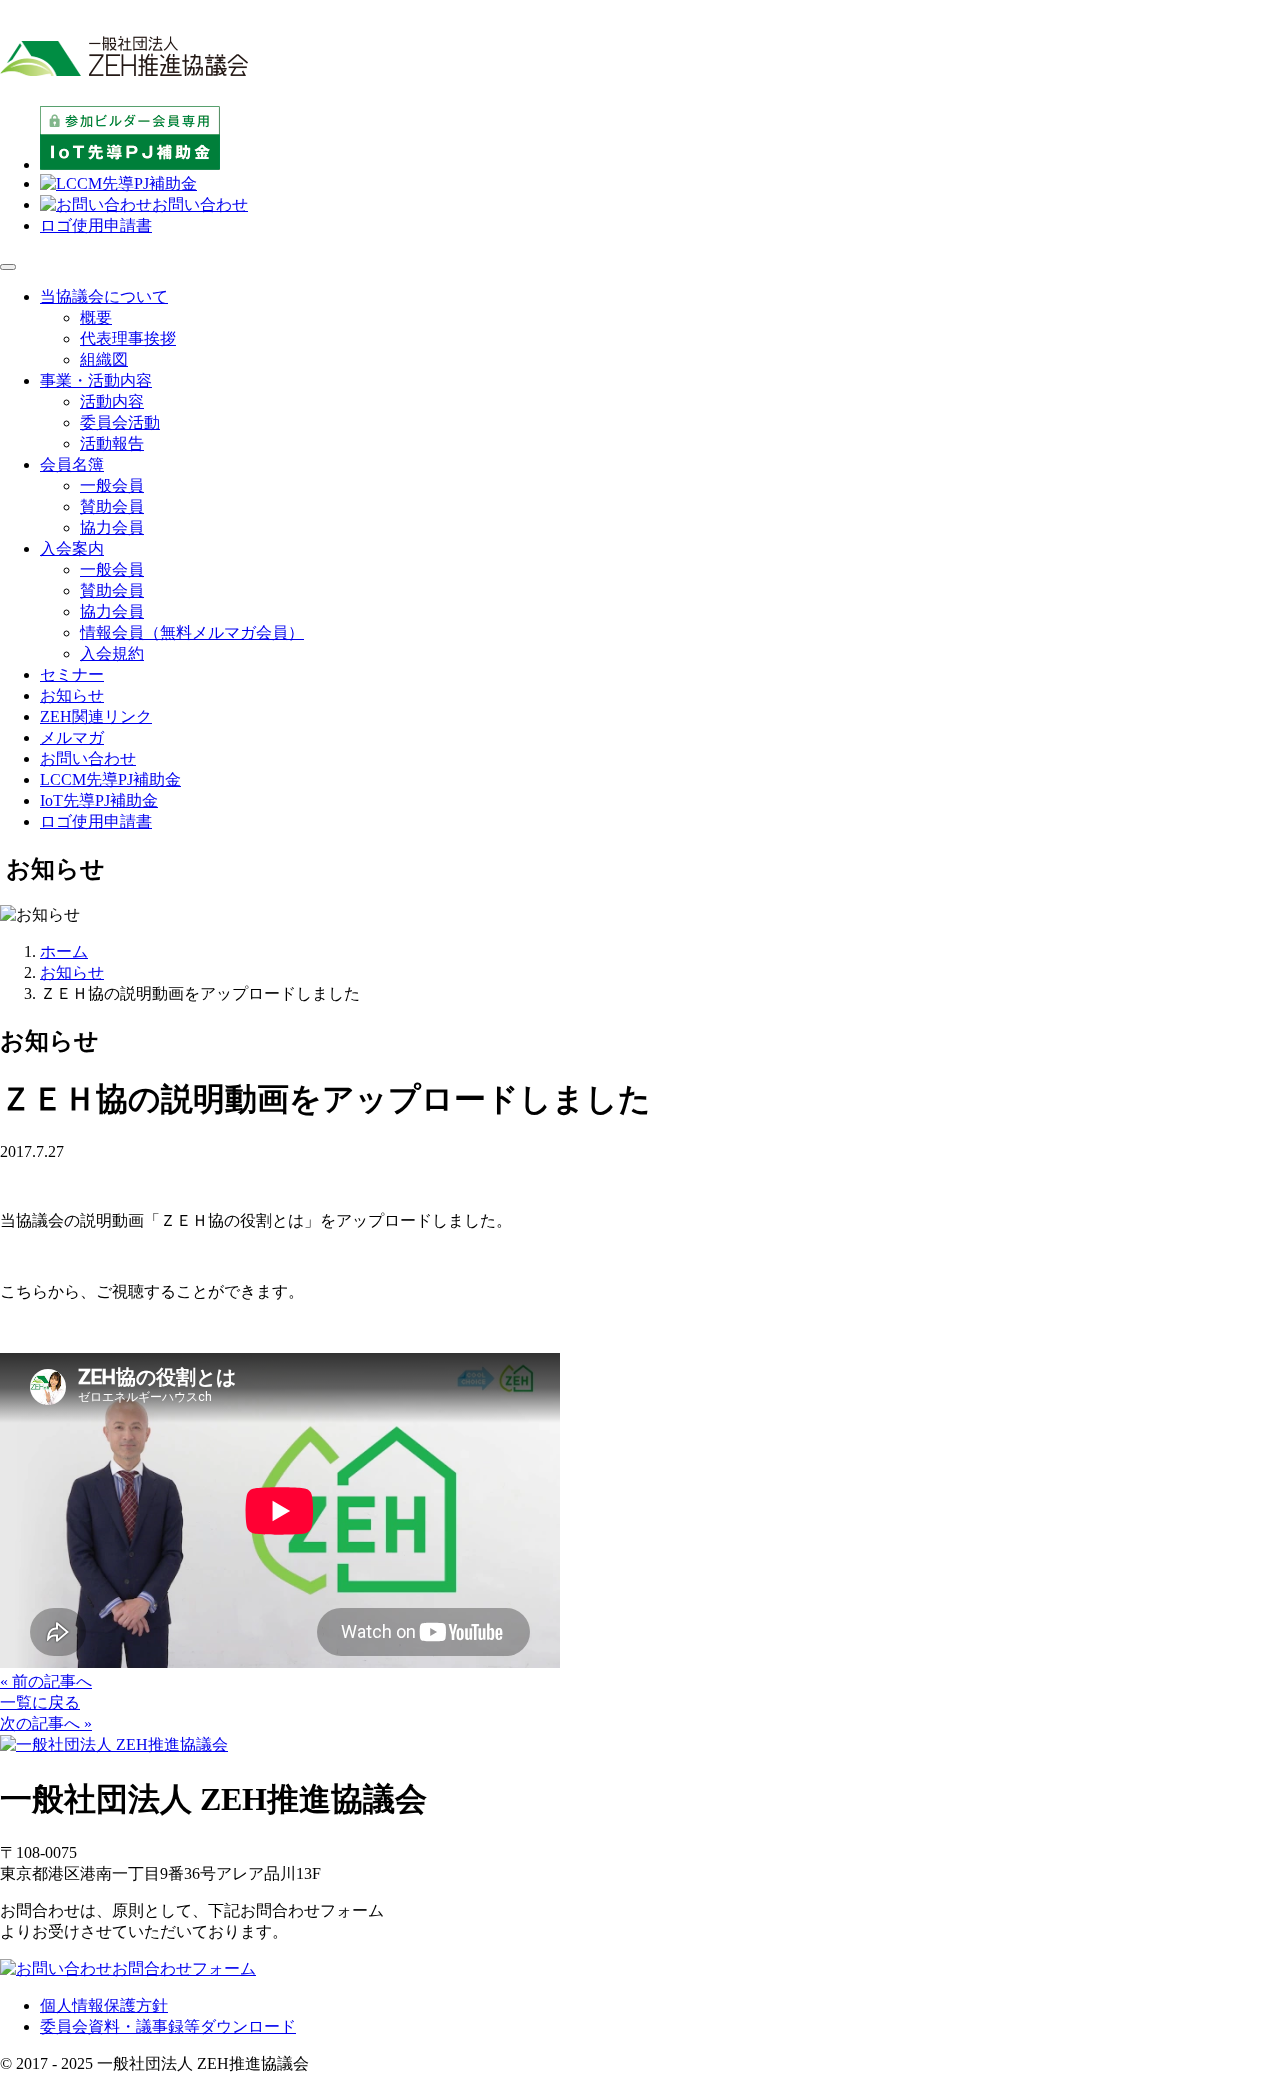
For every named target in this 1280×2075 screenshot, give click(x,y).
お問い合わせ (200, 204)
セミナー (72, 674)
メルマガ (72, 737)
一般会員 (112, 485)
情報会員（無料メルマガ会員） (192, 632)
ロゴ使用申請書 (96, 225)
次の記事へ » (46, 1723)
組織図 (104, 359)
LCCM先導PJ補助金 (110, 779)
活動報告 (112, 443)
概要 (96, 317)
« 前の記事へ (46, 1681)
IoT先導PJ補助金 (99, 800)
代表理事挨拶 (128, 338)
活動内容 (112, 401)
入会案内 (72, 548)
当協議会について (104, 296)
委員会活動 (120, 422)
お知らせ (72, 695)
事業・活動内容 (96, 380)
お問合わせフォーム (184, 1968)
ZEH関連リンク (96, 716)
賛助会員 (112, 506)
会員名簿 (72, 464)
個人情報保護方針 (104, 2005)
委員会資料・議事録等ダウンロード (168, 2026)
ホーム (64, 951)
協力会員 (112, 527)
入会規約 (112, 653)
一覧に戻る (40, 1702)
